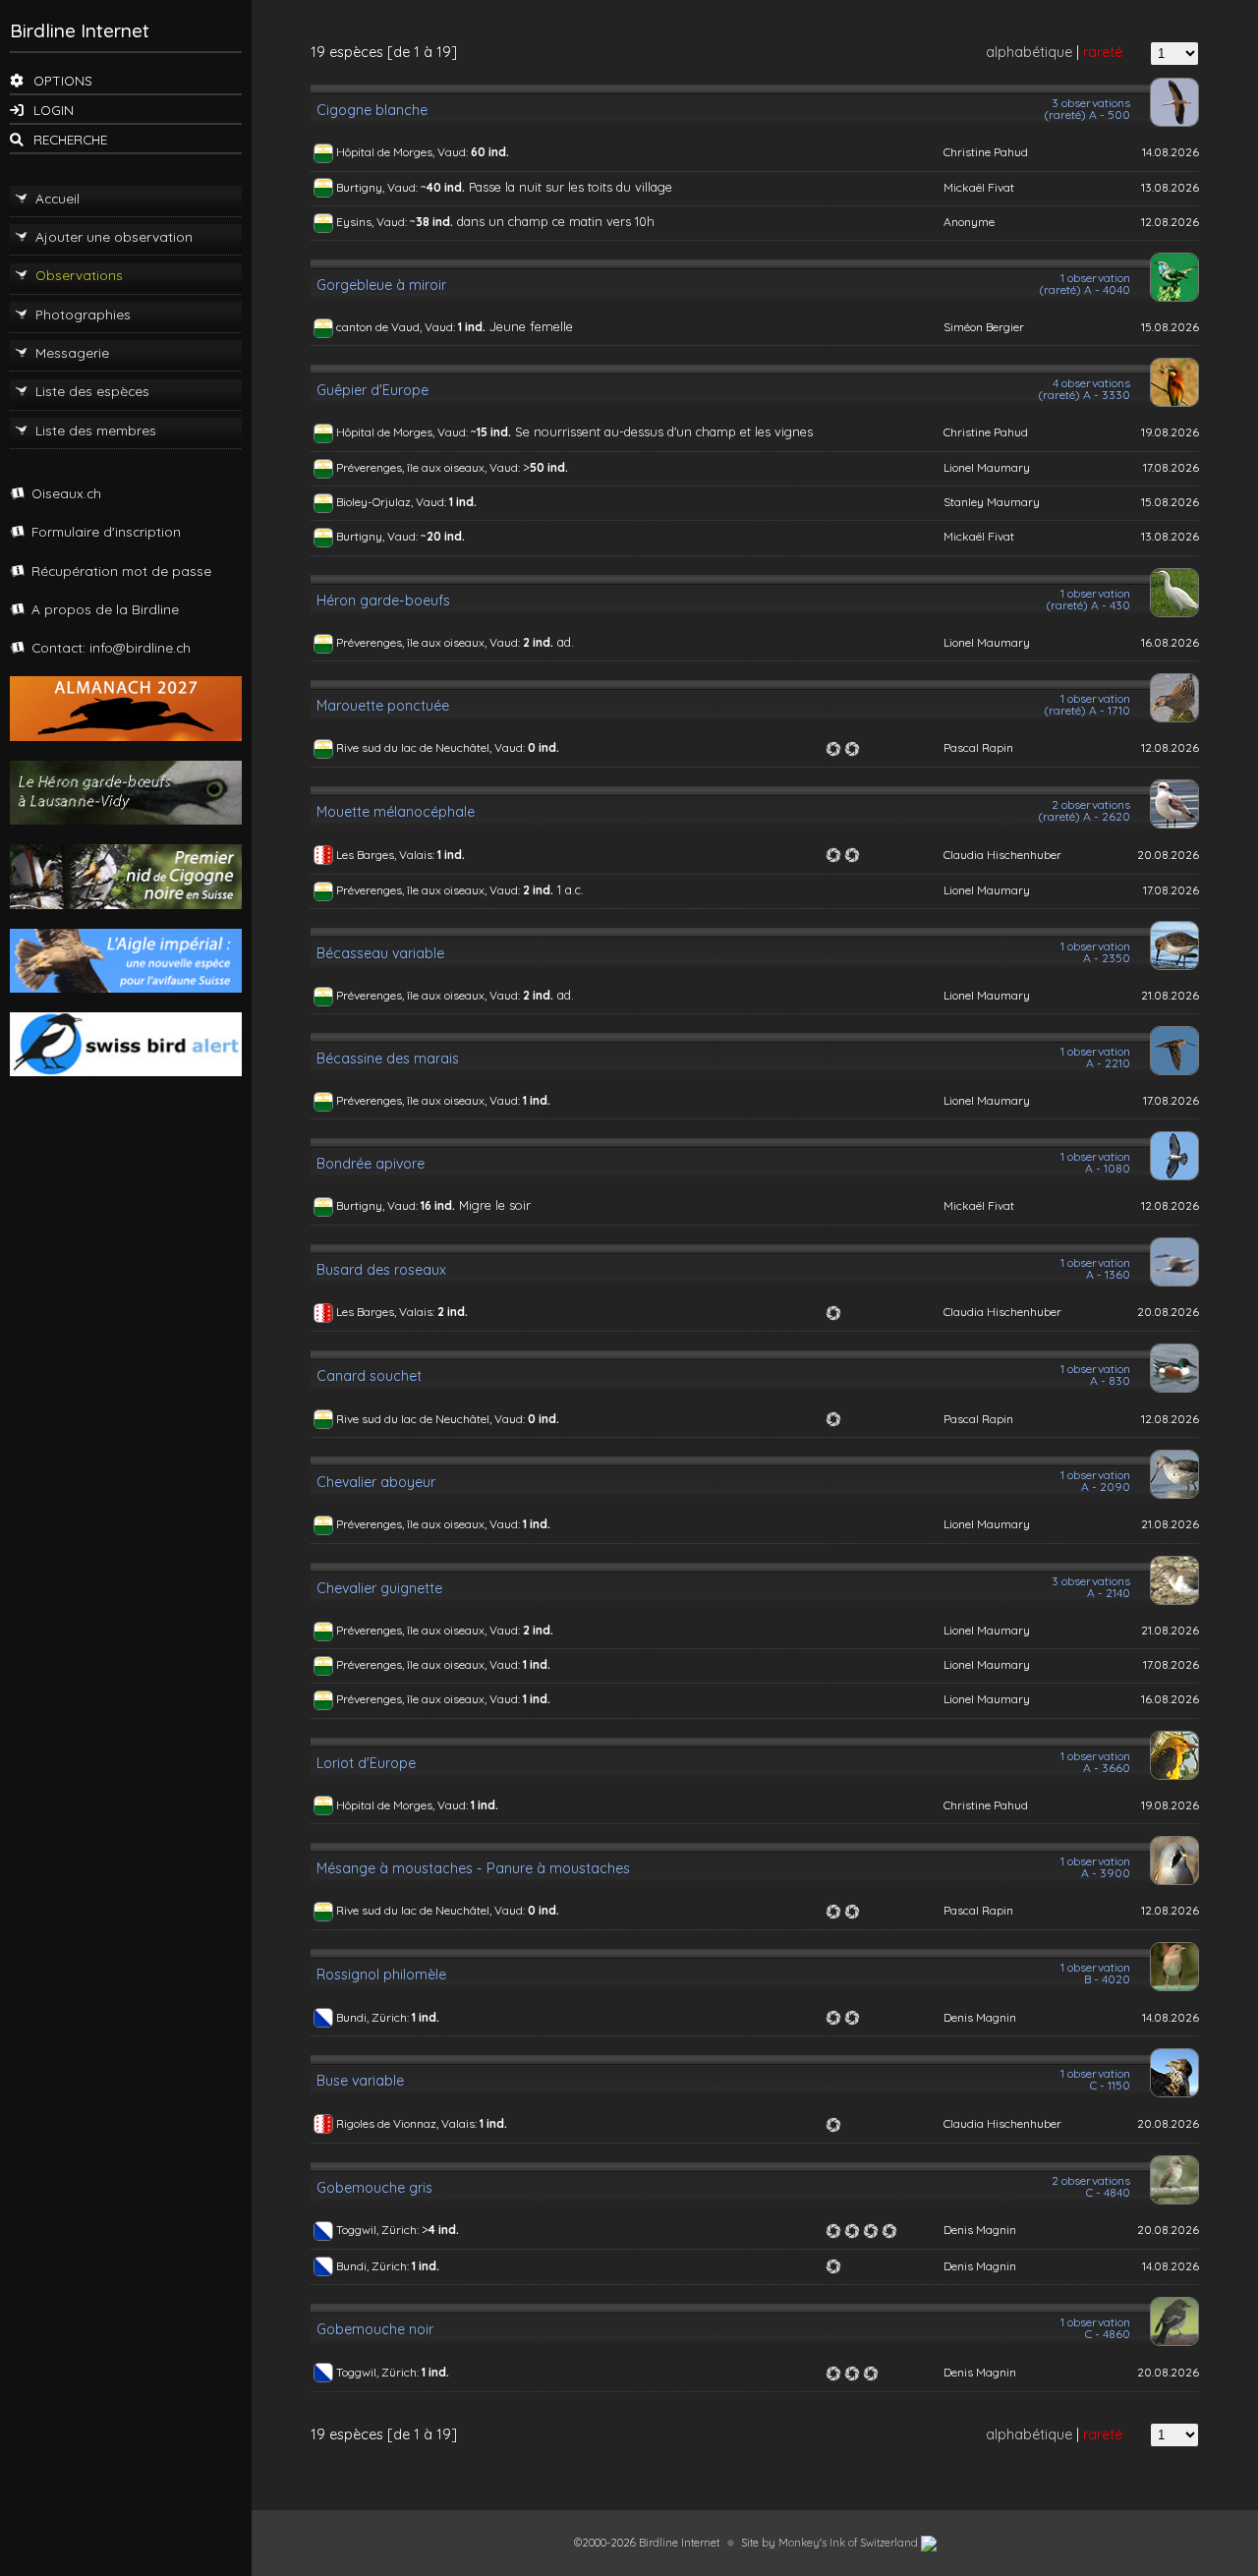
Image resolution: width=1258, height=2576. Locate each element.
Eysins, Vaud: (373, 222)
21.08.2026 (1170, 995)
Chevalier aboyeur (376, 1482)
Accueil (57, 198)
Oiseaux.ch (66, 493)
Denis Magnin (980, 2017)
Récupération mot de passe (121, 571)
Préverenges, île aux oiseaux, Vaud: (429, 467)
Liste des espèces (92, 391)
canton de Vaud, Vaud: (397, 327)
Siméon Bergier (984, 327)
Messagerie (72, 352)
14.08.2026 (1171, 152)
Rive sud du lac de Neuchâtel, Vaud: (432, 747)
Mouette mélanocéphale (396, 812)
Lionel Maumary (987, 467)
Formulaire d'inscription (106, 531)
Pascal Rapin (978, 747)
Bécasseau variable (380, 953)
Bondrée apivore (371, 1164)
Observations (79, 275)
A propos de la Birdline (105, 609)
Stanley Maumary (992, 502)
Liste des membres (96, 430)
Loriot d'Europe (366, 1763)
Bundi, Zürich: (374, 2017)
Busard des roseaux (381, 1270)
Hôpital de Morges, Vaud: (403, 152)
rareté (1103, 52)
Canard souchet (369, 1376)
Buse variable (360, 2081)
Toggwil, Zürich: (379, 2230)
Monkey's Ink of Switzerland (850, 2543)
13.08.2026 (1170, 187)
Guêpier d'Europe (372, 390)
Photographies (83, 314)
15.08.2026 (1170, 327)
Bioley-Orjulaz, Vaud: (393, 502)
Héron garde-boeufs (383, 601)
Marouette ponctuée (383, 706)
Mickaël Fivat (979, 187)
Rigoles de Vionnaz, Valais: (408, 2123)
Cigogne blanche (372, 110)
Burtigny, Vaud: (378, 187)
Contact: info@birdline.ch (111, 647)
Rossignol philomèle (381, 1975)
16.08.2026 (1170, 642)
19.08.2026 (1170, 432)
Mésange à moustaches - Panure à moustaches (473, 1868)
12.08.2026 (1170, 222)
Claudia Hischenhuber (1002, 855)
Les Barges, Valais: (387, 855)
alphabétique (1029, 52)
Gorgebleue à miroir (381, 285)
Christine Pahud (986, 152)
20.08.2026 (1168, 855)
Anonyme (969, 222)
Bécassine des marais (388, 1059)
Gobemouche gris (374, 2188)
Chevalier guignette (379, 1588)
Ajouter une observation (114, 236)
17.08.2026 (1171, 467)
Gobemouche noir (375, 2329)
